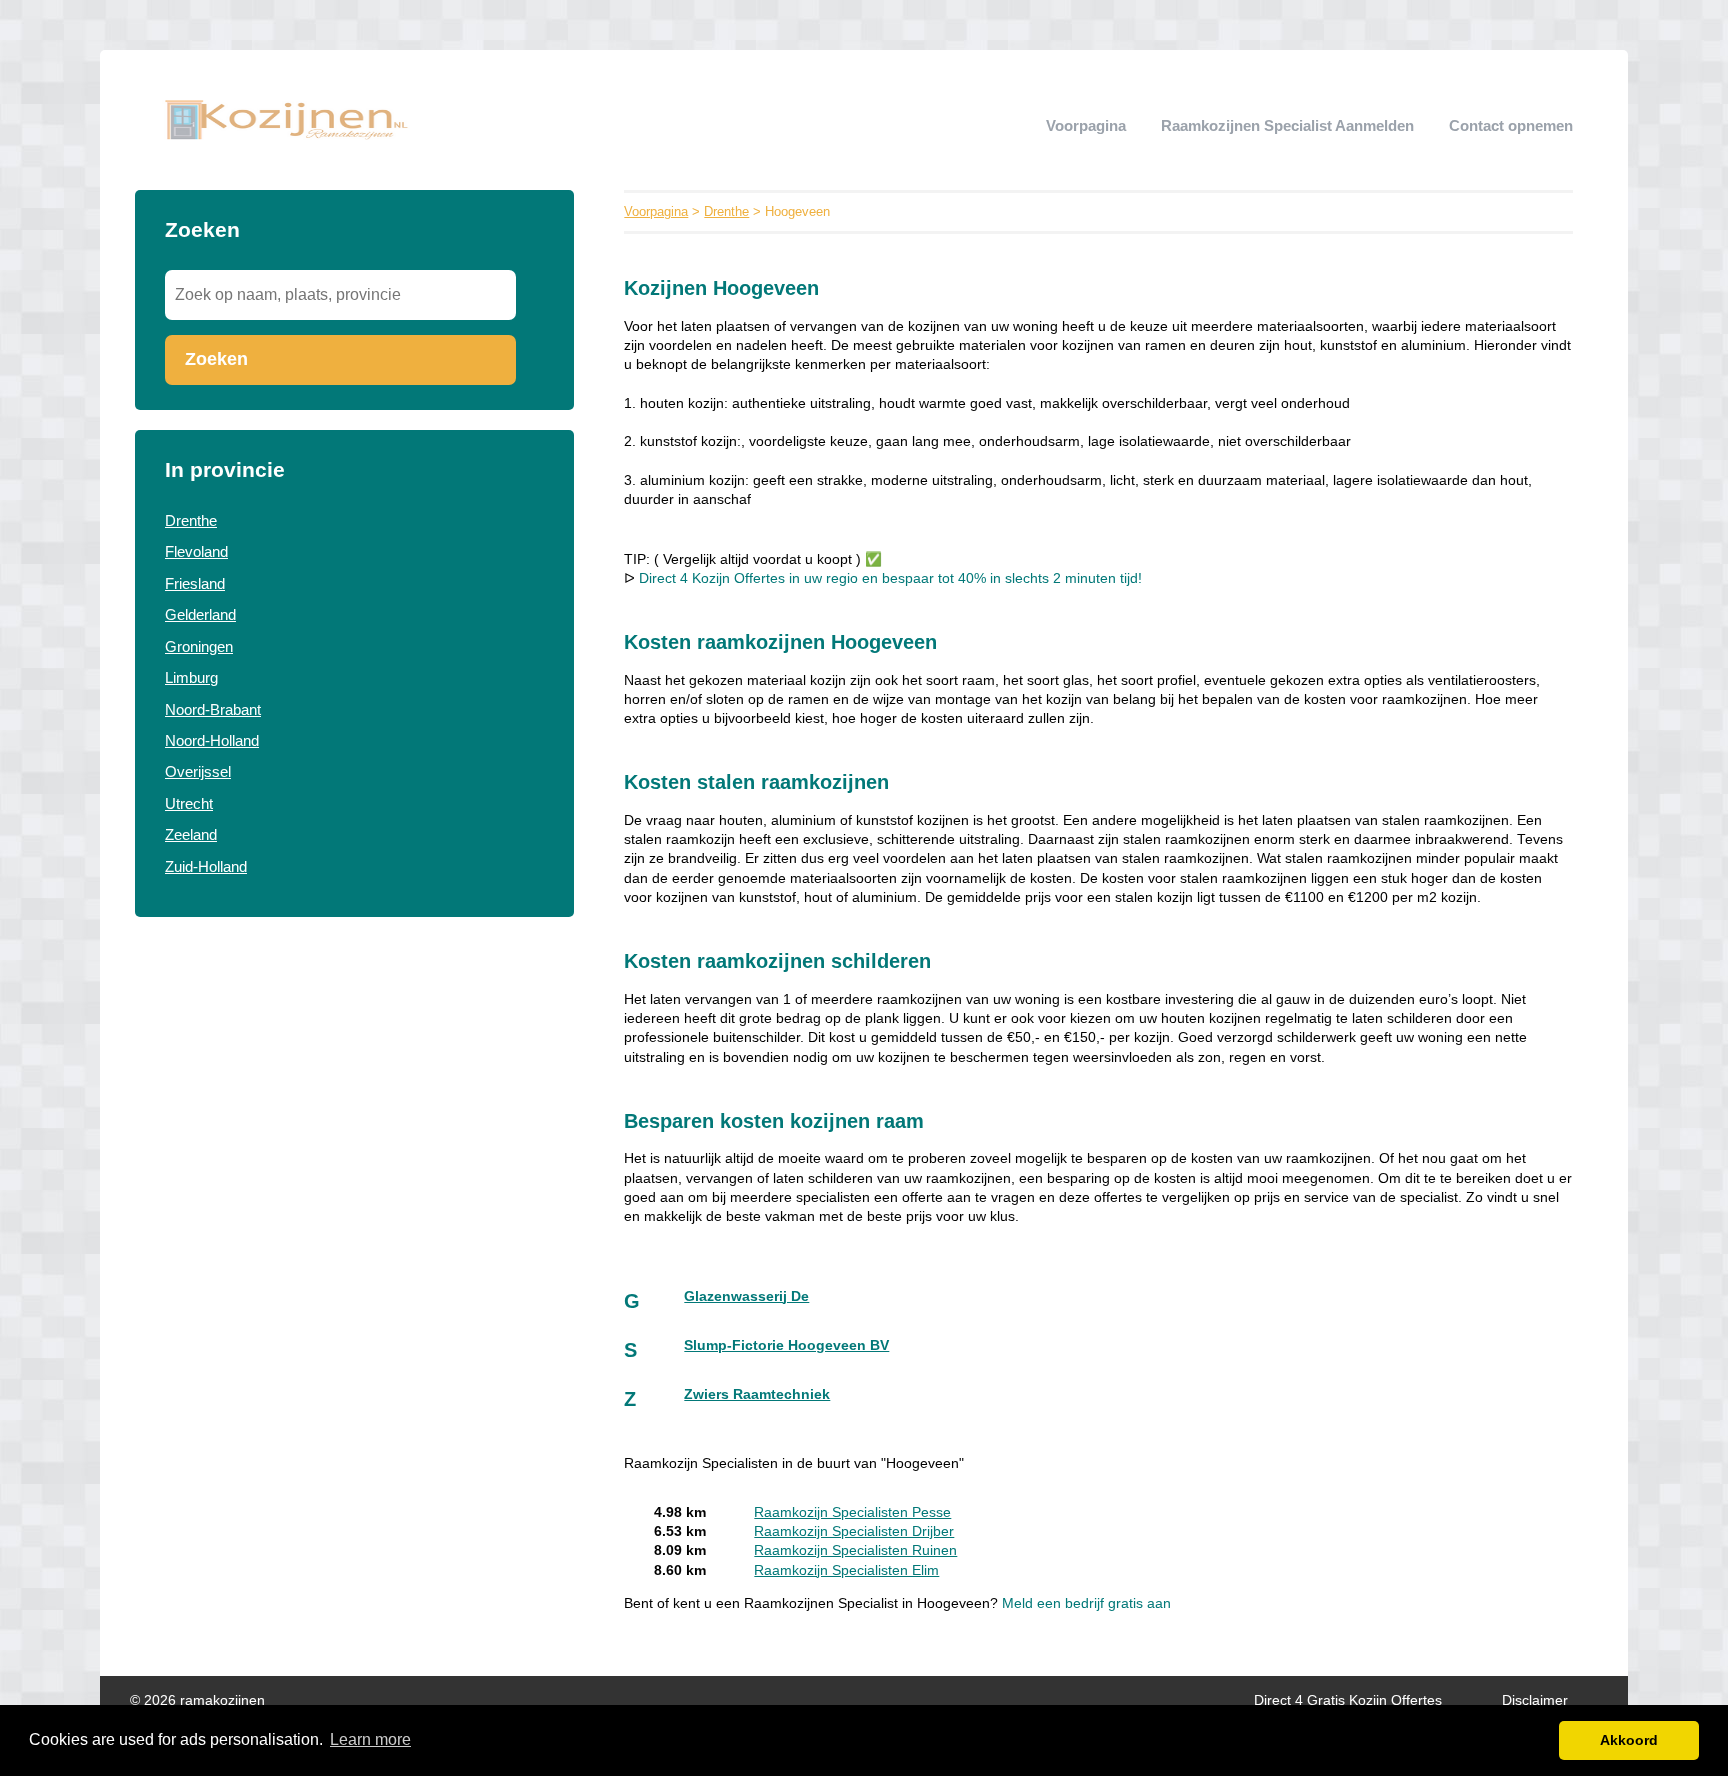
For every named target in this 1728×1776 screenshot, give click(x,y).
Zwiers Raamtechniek (757, 1394)
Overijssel (198, 771)
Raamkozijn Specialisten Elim (846, 1570)
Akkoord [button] (1629, 1740)
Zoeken (216, 359)
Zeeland (191, 834)
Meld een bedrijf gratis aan (1086, 1603)
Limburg (191, 677)
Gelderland (200, 614)
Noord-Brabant (213, 709)
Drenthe (191, 520)
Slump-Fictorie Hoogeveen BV (786, 1345)
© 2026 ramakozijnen (197, 1700)
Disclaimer (1535, 1700)
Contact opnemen (1511, 125)
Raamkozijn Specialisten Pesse (852, 1512)
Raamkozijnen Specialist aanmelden (1287, 125)
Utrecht (189, 803)
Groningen (199, 646)
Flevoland (196, 551)
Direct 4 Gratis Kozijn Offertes (1348, 1700)
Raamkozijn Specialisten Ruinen (855, 1550)
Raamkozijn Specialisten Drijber (854, 1531)
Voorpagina (1086, 125)
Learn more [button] (370, 1739)
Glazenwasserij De (746, 1296)
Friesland (195, 583)
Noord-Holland (212, 740)
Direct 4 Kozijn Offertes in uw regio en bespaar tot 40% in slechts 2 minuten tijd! (890, 578)
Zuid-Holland (206, 866)
